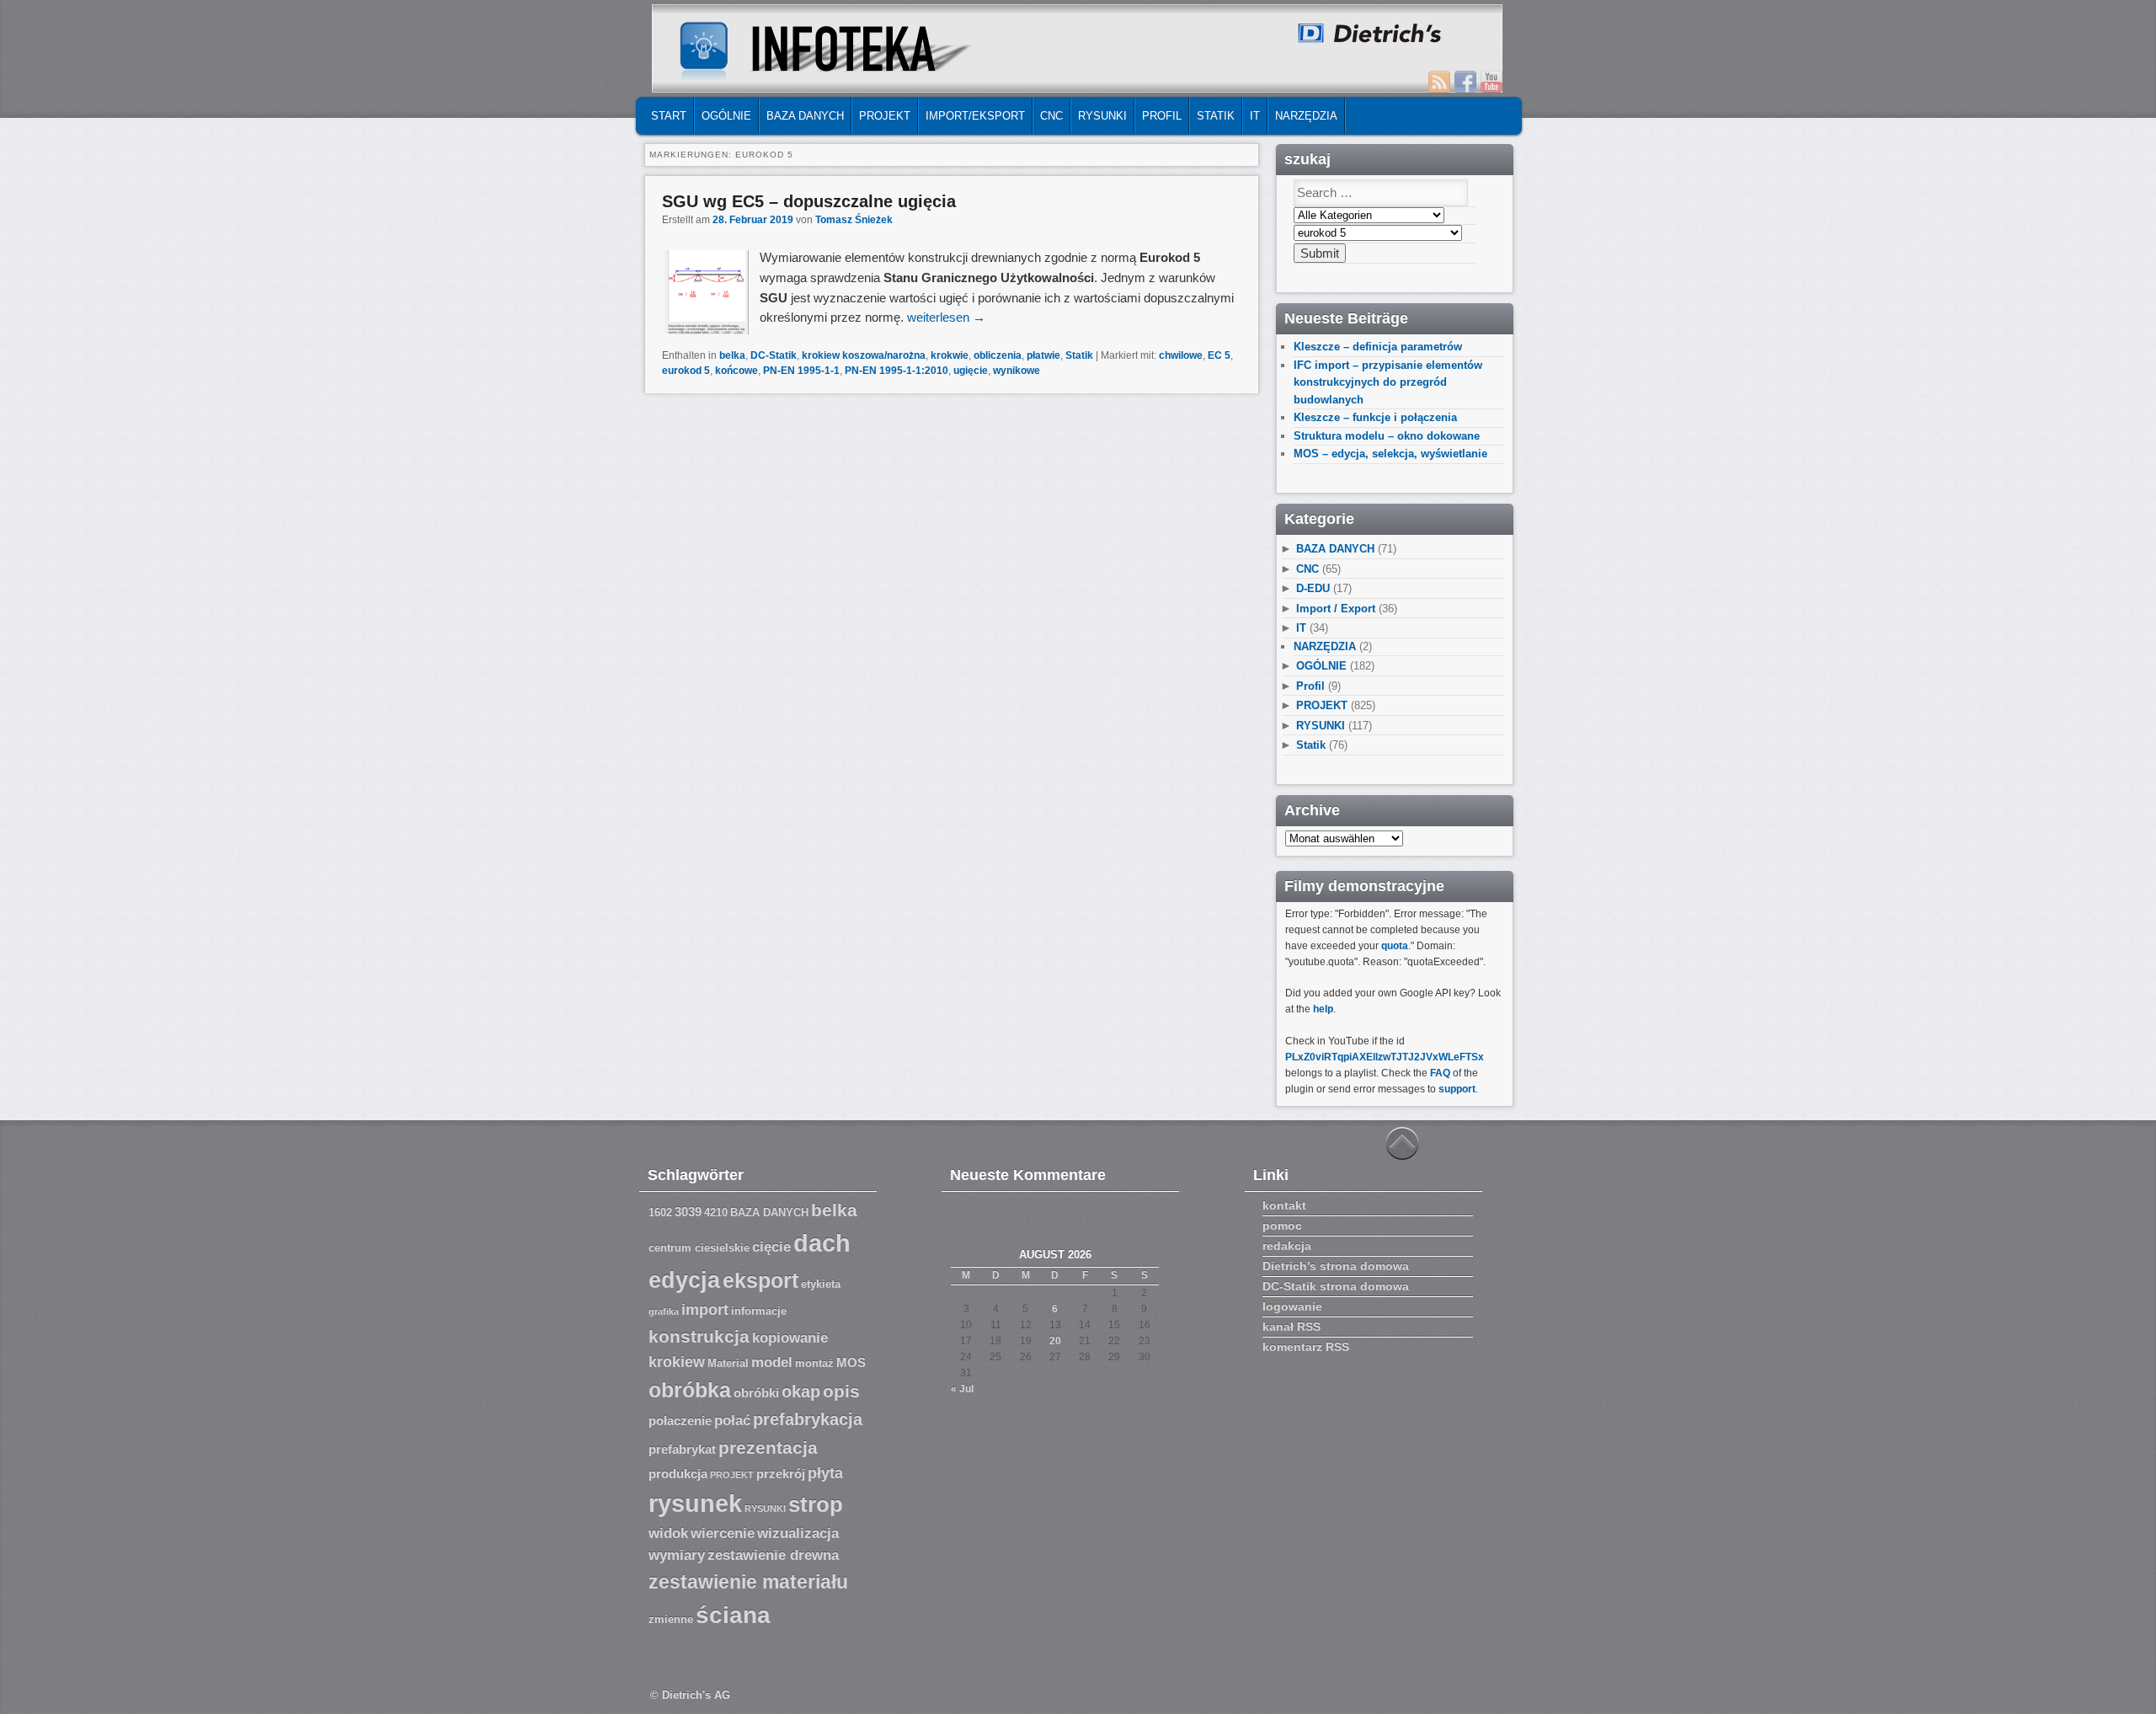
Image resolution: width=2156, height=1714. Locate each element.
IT (1255, 116)
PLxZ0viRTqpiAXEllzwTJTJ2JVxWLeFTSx (1385, 1057)
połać (732, 1420)
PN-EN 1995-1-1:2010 (897, 371)
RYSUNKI (1102, 116)
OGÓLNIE (726, 116)
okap (801, 1391)
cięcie (771, 1247)
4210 (716, 1213)
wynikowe (1017, 371)
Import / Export (1336, 609)
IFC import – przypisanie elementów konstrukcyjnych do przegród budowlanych (1388, 382)
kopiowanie (790, 1338)
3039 (688, 1212)
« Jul (962, 1389)
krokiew (677, 1362)
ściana (733, 1615)
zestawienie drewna (773, 1555)
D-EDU (1313, 588)
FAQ (1440, 1073)
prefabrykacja (808, 1419)
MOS (851, 1363)
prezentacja (768, 1447)
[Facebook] (1465, 82)
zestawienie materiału (748, 1582)
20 (1055, 1341)
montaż (814, 1364)
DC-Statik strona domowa (1336, 1286)
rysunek (695, 1503)
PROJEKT (885, 116)
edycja (684, 1280)
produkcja (678, 1474)
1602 (660, 1213)
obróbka (690, 1390)
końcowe (736, 371)
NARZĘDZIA (1306, 116)
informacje (759, 1311)
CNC (1051, 116)
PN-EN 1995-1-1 (801, 371)
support (1457, 1089)
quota (1395, 946)
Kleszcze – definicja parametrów (1378, 347)
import (705, 1310)
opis (841, 1391)
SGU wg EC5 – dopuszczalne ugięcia (809, 201)
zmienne (671, 1620)
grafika (664, 1311)
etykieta (821, 1284)
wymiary (677, 1555)
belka (732, 355)
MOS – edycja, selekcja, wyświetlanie (1390, 454)
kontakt (1284, 1205)
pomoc (1282, 1225)
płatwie (1043, 355)
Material (728, 1364)
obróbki (756, 1393)
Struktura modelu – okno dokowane (1387, 436)
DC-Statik (774, 355)
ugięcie (971, 371)
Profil (1162, 116)
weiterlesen (946, 317)
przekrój (781, 1474)
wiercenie (723, 1533)
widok (668, 1533)
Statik (1216, 116)
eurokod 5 (686, 371)
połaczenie (680, 1421)
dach (822, 1243)
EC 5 (1219, 355)
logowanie (1292, 1306)
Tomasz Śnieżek (854, 220)
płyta (825, 1473)
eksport (760, 1281)
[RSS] (1439, 82)
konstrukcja (699, 1336)
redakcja (1287, 1246)
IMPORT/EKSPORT (975, 116)
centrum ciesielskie (699, 1248)
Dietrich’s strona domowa (1336, 1266)
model (772, 1362)
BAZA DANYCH (805, 116)
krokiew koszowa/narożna (864, 355)
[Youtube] (1492, 82)
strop (816, 1504)
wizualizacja (798, 1533)
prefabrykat (682, 1450)
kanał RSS (1291, 1327)
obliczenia (998, 355)
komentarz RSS (1306, 1347)
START (669, 116)
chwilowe (1181, 355)
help (1323, 1009)
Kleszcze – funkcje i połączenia (1375, 417)
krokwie (950, 355)
